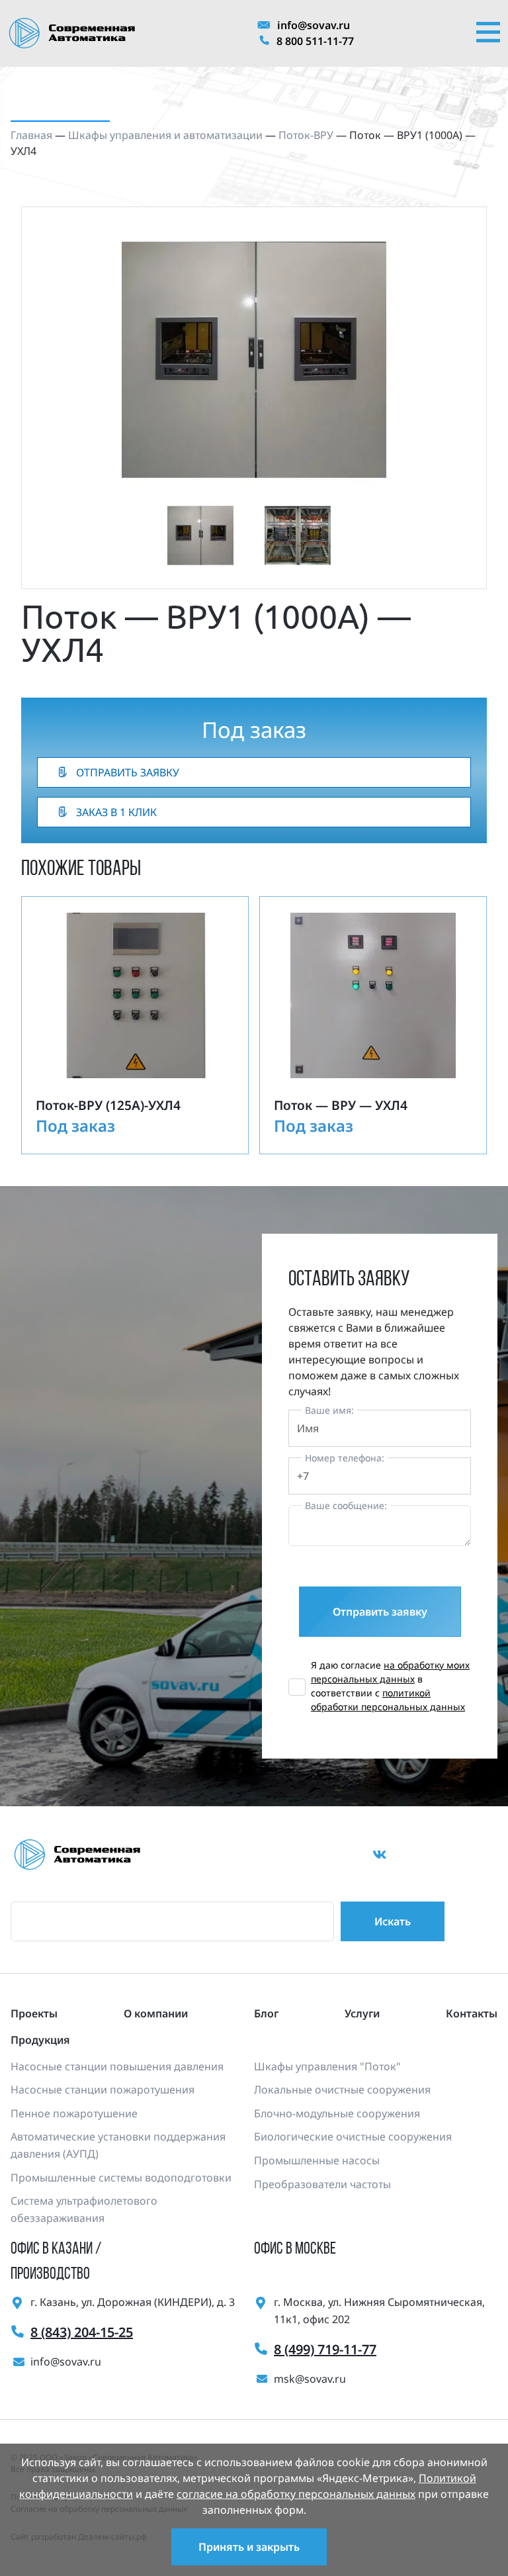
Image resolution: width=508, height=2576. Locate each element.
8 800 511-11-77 (315, 41)
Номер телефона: (345, 1458)
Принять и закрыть (249, 2547)
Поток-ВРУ (306, 135)
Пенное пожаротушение (74, 2113)
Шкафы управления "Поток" (327, 2066)
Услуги (362, 2013)
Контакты (472, 2013)
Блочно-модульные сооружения (337, 2113)
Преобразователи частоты (322, 2184)
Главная (31, 135)
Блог (266, 2013)
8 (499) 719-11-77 (325, 2349)
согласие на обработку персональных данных (296, 2494)
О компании (156, 2013)
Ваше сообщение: (346, 1505)
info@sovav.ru (314, 25)
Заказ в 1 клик (116, 812)
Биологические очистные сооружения (353, 2137)
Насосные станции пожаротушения (103, 2090)
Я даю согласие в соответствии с (390, 1686)
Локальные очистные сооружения (342, 2090)
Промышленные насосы (317, 2160)
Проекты (34, 2013)
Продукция (40, 2040)
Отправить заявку (128, 772)
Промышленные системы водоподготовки (121, 2178)
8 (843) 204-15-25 (82, 2332)
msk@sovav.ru (310, 2379)
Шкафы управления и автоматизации (165, 135)
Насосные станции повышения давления (117, 2066)
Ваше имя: (329, 1410)
